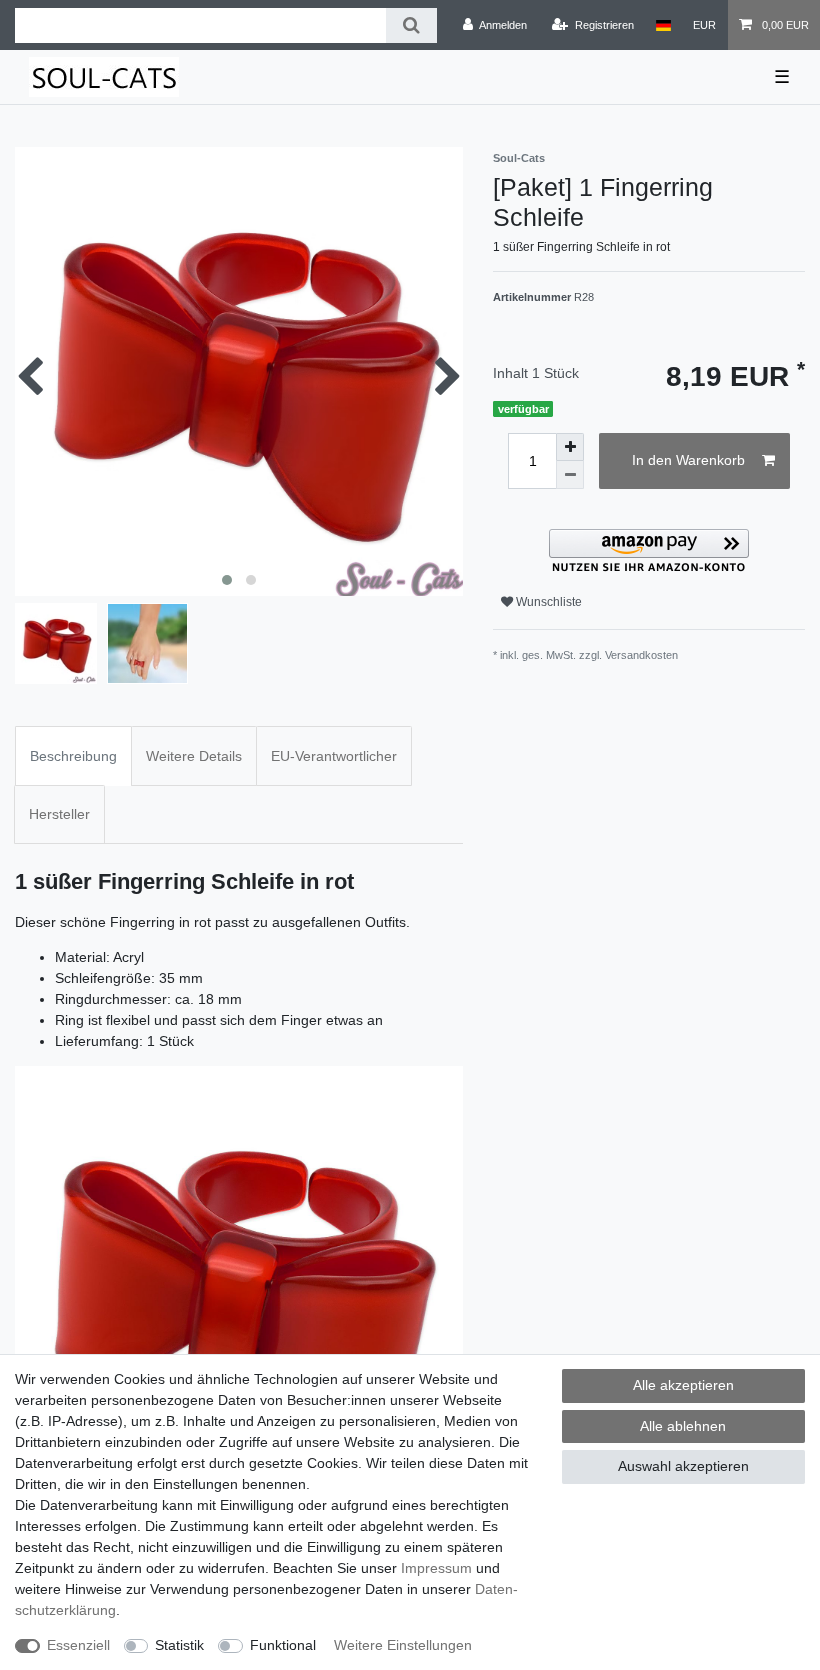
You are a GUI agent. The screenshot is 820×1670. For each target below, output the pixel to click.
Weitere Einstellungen (403, 1645)
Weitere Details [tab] (194, 756)
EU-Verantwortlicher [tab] (334, 756)
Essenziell (78, 1645)
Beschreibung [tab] (73, 756)
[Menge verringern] (570, 475)
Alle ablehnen (683, 1426)
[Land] (663, 25)
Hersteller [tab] (59, 814)
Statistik (179, 1645)
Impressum (436, 1568)
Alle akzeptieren (683, 1385)
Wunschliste (547, 602)
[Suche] (411, 25)
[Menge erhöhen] (570, 447)
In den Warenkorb (688, 460)
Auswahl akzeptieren (683, 1466)
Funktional (283, 1645)
